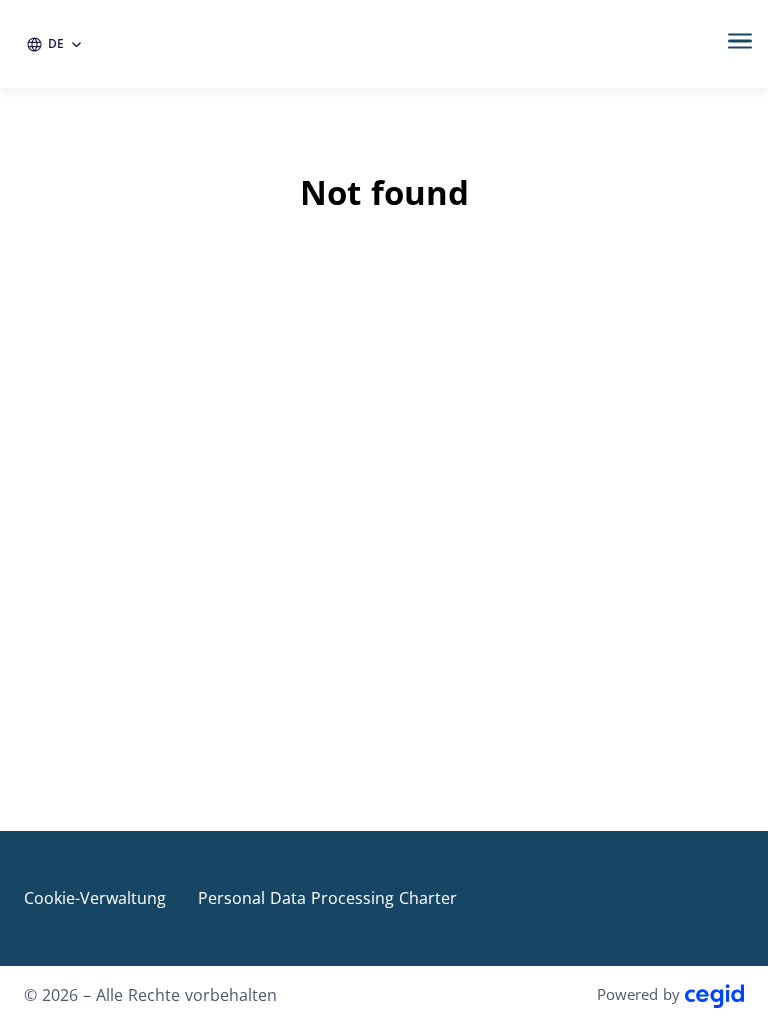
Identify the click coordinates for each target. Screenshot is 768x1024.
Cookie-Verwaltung (95, 898)
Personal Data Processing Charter (327, 898)
